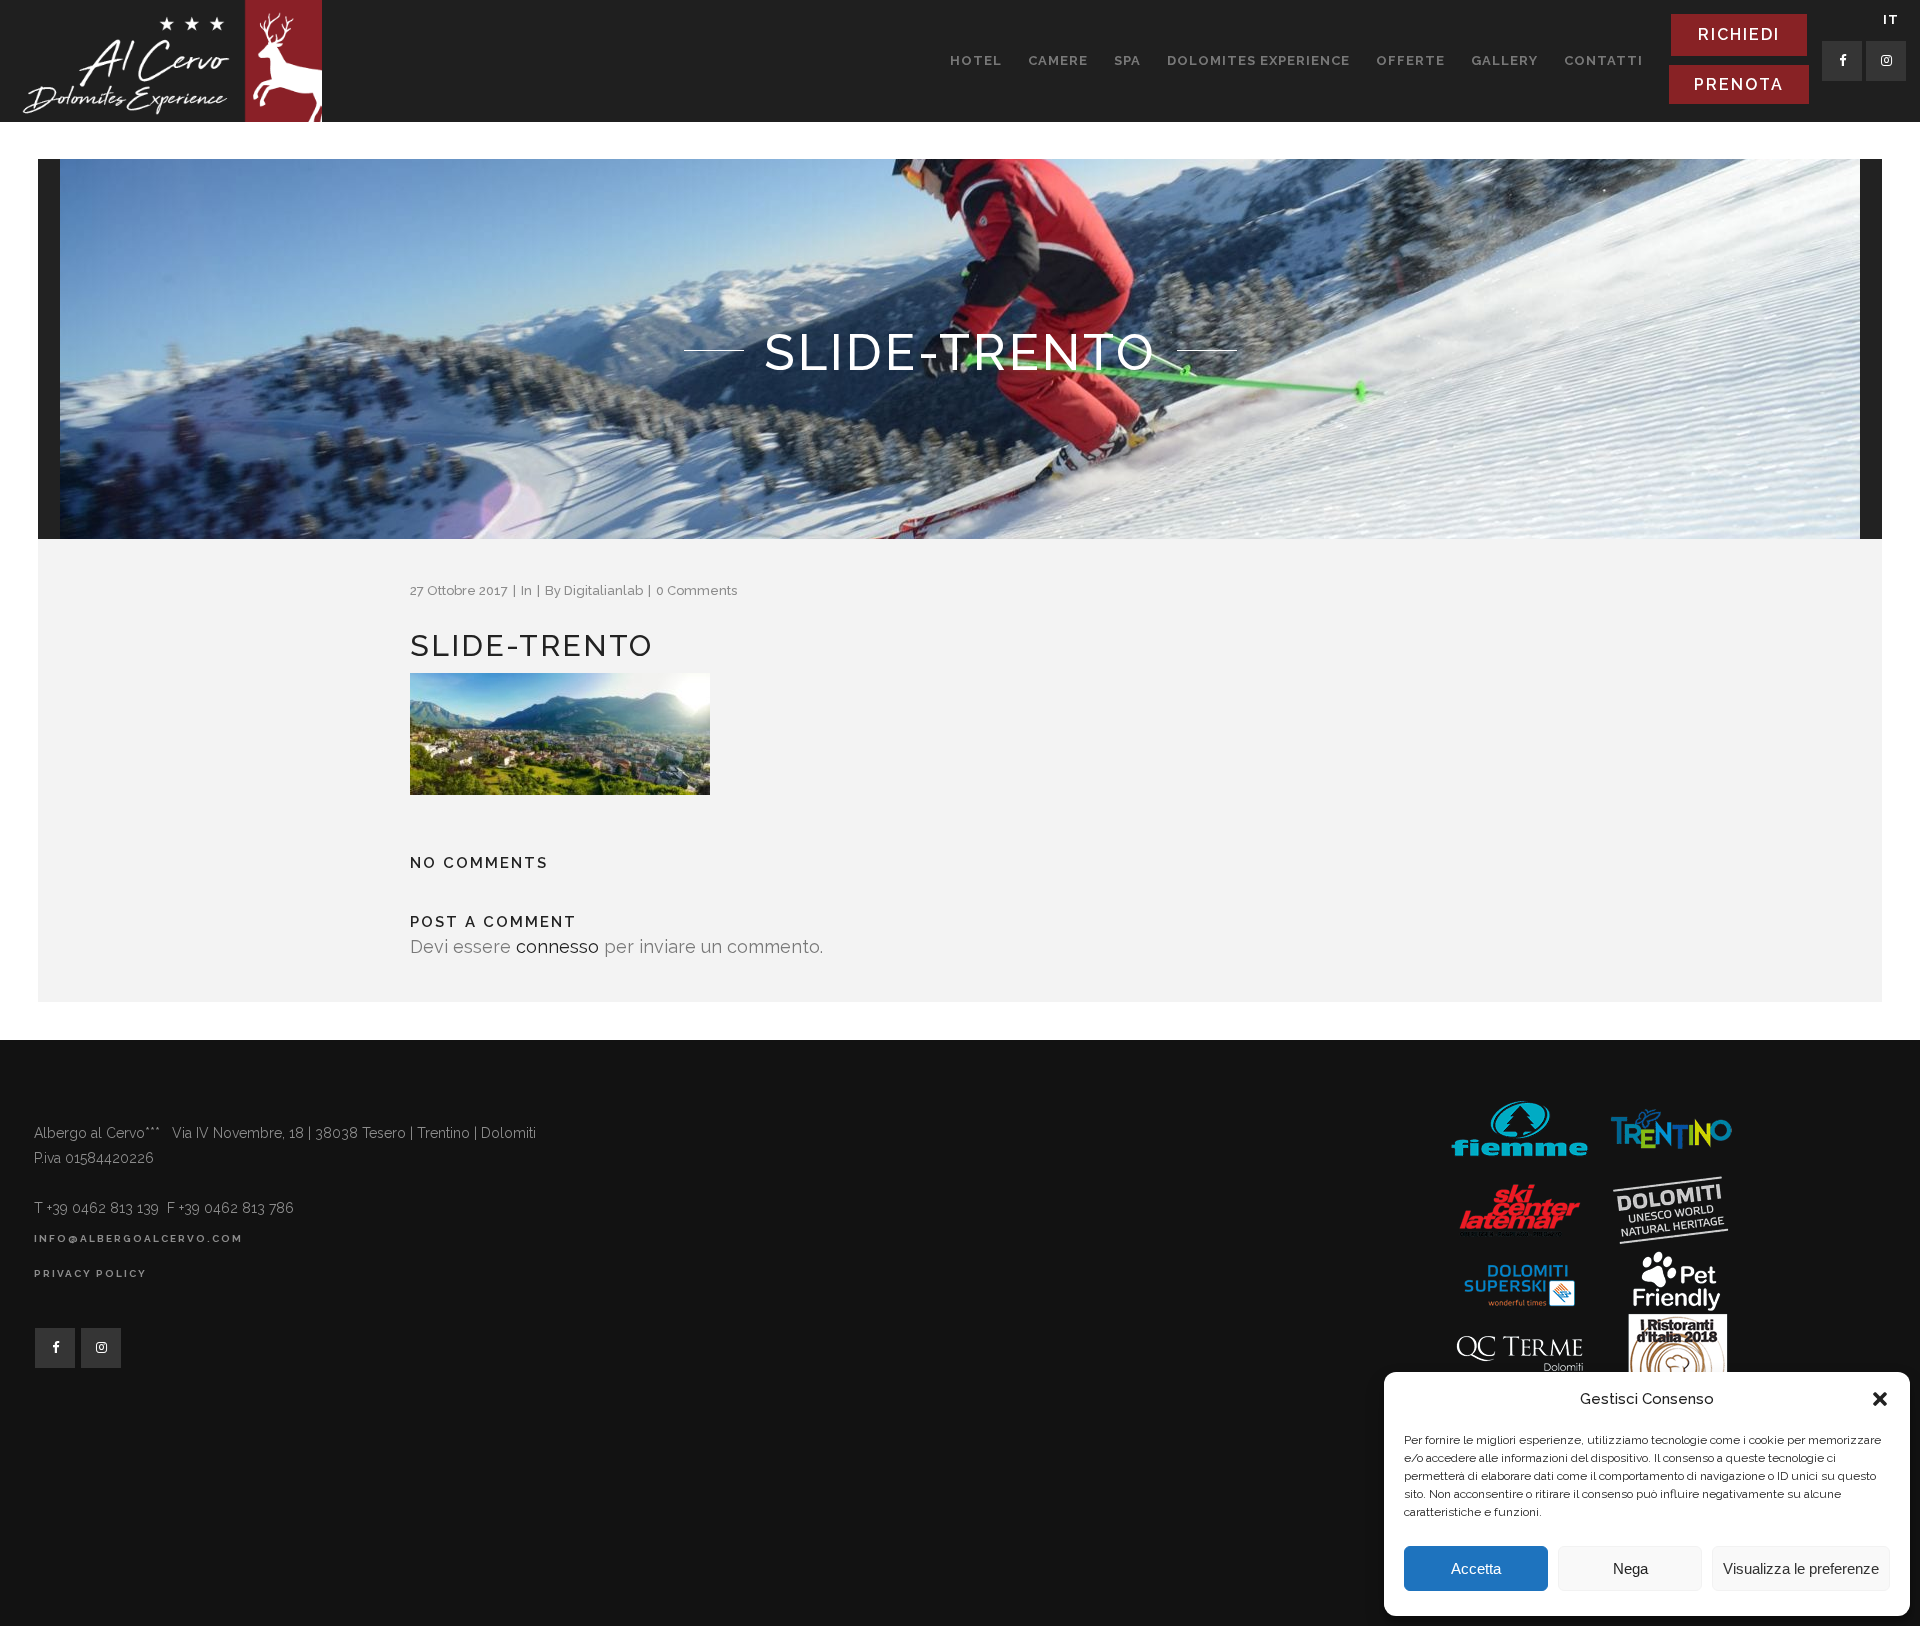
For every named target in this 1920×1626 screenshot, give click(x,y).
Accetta (1476, 1568)
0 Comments (696, 590)
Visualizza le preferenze (1801, 1568)
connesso (557, 946)
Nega (1630, 1568)
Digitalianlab (603, 590)
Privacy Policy (90, 1273)
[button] (1880, 1399)
